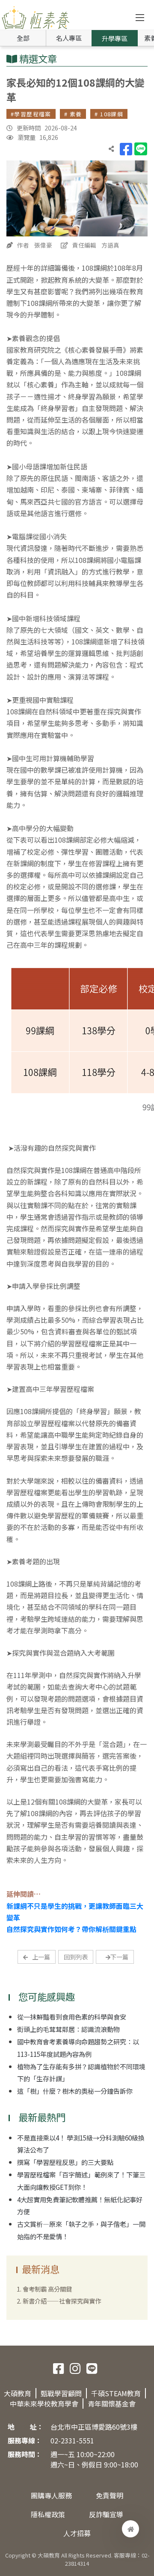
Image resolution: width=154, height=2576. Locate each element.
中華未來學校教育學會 (44, 2404)
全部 (23, 38)
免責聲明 (110, 2495)
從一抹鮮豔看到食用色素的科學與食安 (72, 2017)
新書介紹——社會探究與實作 (62, 2301)
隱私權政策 (48, 2514)
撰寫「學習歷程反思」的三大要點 (65, 2162)
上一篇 (41, 1957)
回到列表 (76, 1957)
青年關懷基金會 (112, 2404)
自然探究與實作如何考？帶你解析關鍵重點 (71, 1929)
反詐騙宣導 (106, 2514)
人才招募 (77, 2533)
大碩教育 (18, 2393)
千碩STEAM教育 (116, 2393)
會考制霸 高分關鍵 (47, 2289)
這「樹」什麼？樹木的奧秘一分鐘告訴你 (75, 2091)
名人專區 (69, 38)
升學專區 (115, 38)
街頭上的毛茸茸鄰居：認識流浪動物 (68, 2029)
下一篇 (119, 1957)
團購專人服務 (51, 2495)
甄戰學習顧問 (61, 2393)
